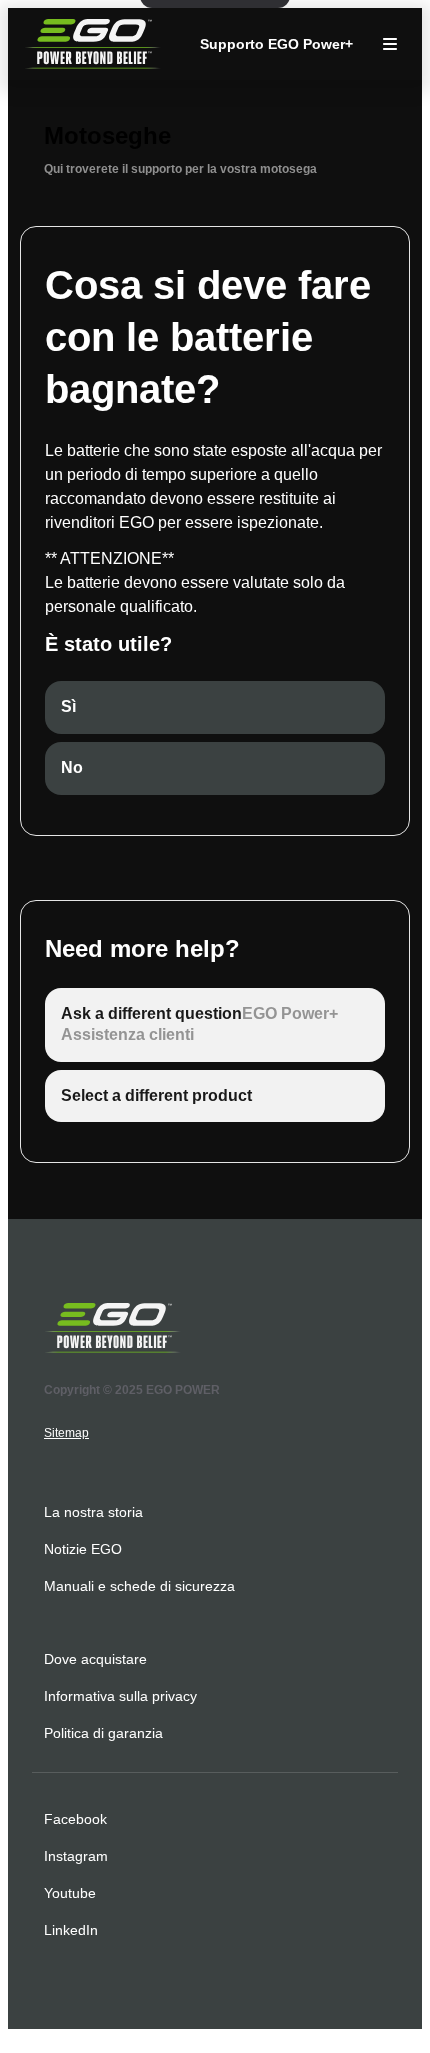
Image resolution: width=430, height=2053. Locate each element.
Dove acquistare (95, 1659)
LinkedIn (71, 1930)
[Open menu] (390, 44)
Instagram (76, 1856)
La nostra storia (93, 1512)
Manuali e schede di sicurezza (139, 1586)
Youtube (70, 1893)
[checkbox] (215, 707)
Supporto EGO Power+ (276, 44)
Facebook (75, 1819)
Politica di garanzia (103, 1733)
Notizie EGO (83, 1549)
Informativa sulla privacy (120, 1696)
